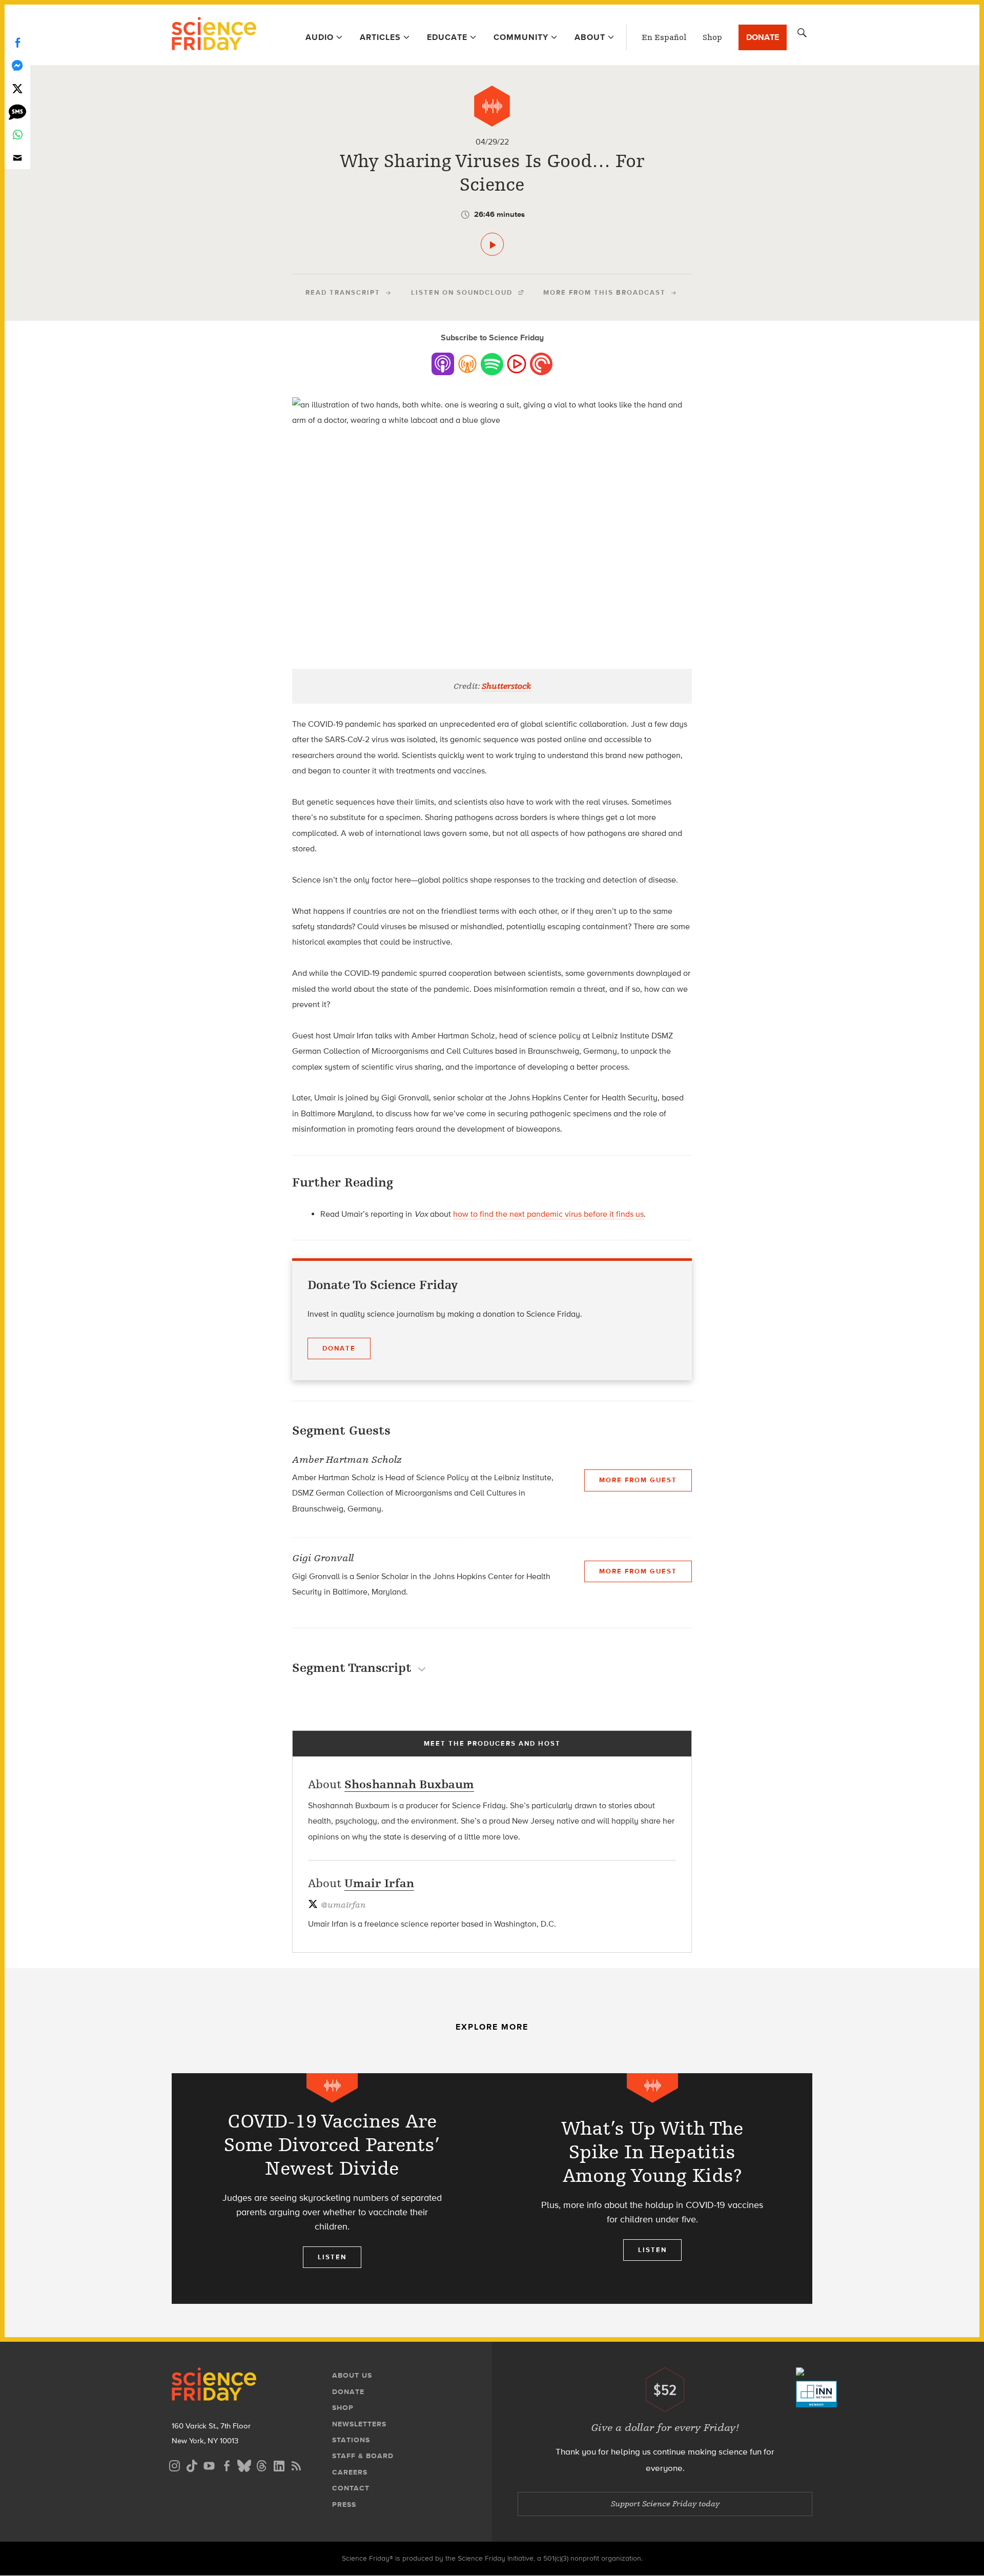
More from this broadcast (604, 292)
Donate (763, 37)
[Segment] (492, 106)
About (590, 37)
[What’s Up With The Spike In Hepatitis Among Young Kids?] (652, 2189)
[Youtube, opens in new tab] (209, 2465)
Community (521, 37)
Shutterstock (506, 686)
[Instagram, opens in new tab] (174, 2465)
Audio (320, 37)
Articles (380, 37)
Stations (351, 2440)
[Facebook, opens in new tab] (227, 2465)
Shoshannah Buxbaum (409, 1784)
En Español (664, 37)
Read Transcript (343, 292)
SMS (17, 111)
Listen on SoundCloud (462, 292)
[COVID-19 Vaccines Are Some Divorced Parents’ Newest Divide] (332, 2189)
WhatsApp (17, 135)
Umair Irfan (379, 1883)
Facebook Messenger (17, 65)
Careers (350, 2472)
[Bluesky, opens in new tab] (244, 2465)
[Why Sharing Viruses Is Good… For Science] (492, 244)
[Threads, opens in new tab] (261, 2465)
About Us (352, 2375)
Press (344, 2505)
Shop (712, 37)
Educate (447, 37)
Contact (351, 2488)
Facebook (17, 42)
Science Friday (214, 35)
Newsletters (359, 2424)
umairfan (343, 1905)
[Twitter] (17, 88)
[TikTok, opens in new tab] (192, 2465)
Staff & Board (363, 2456)
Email (17, 158)
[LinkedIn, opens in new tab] (279, 2465)
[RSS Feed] (296, 2465)
